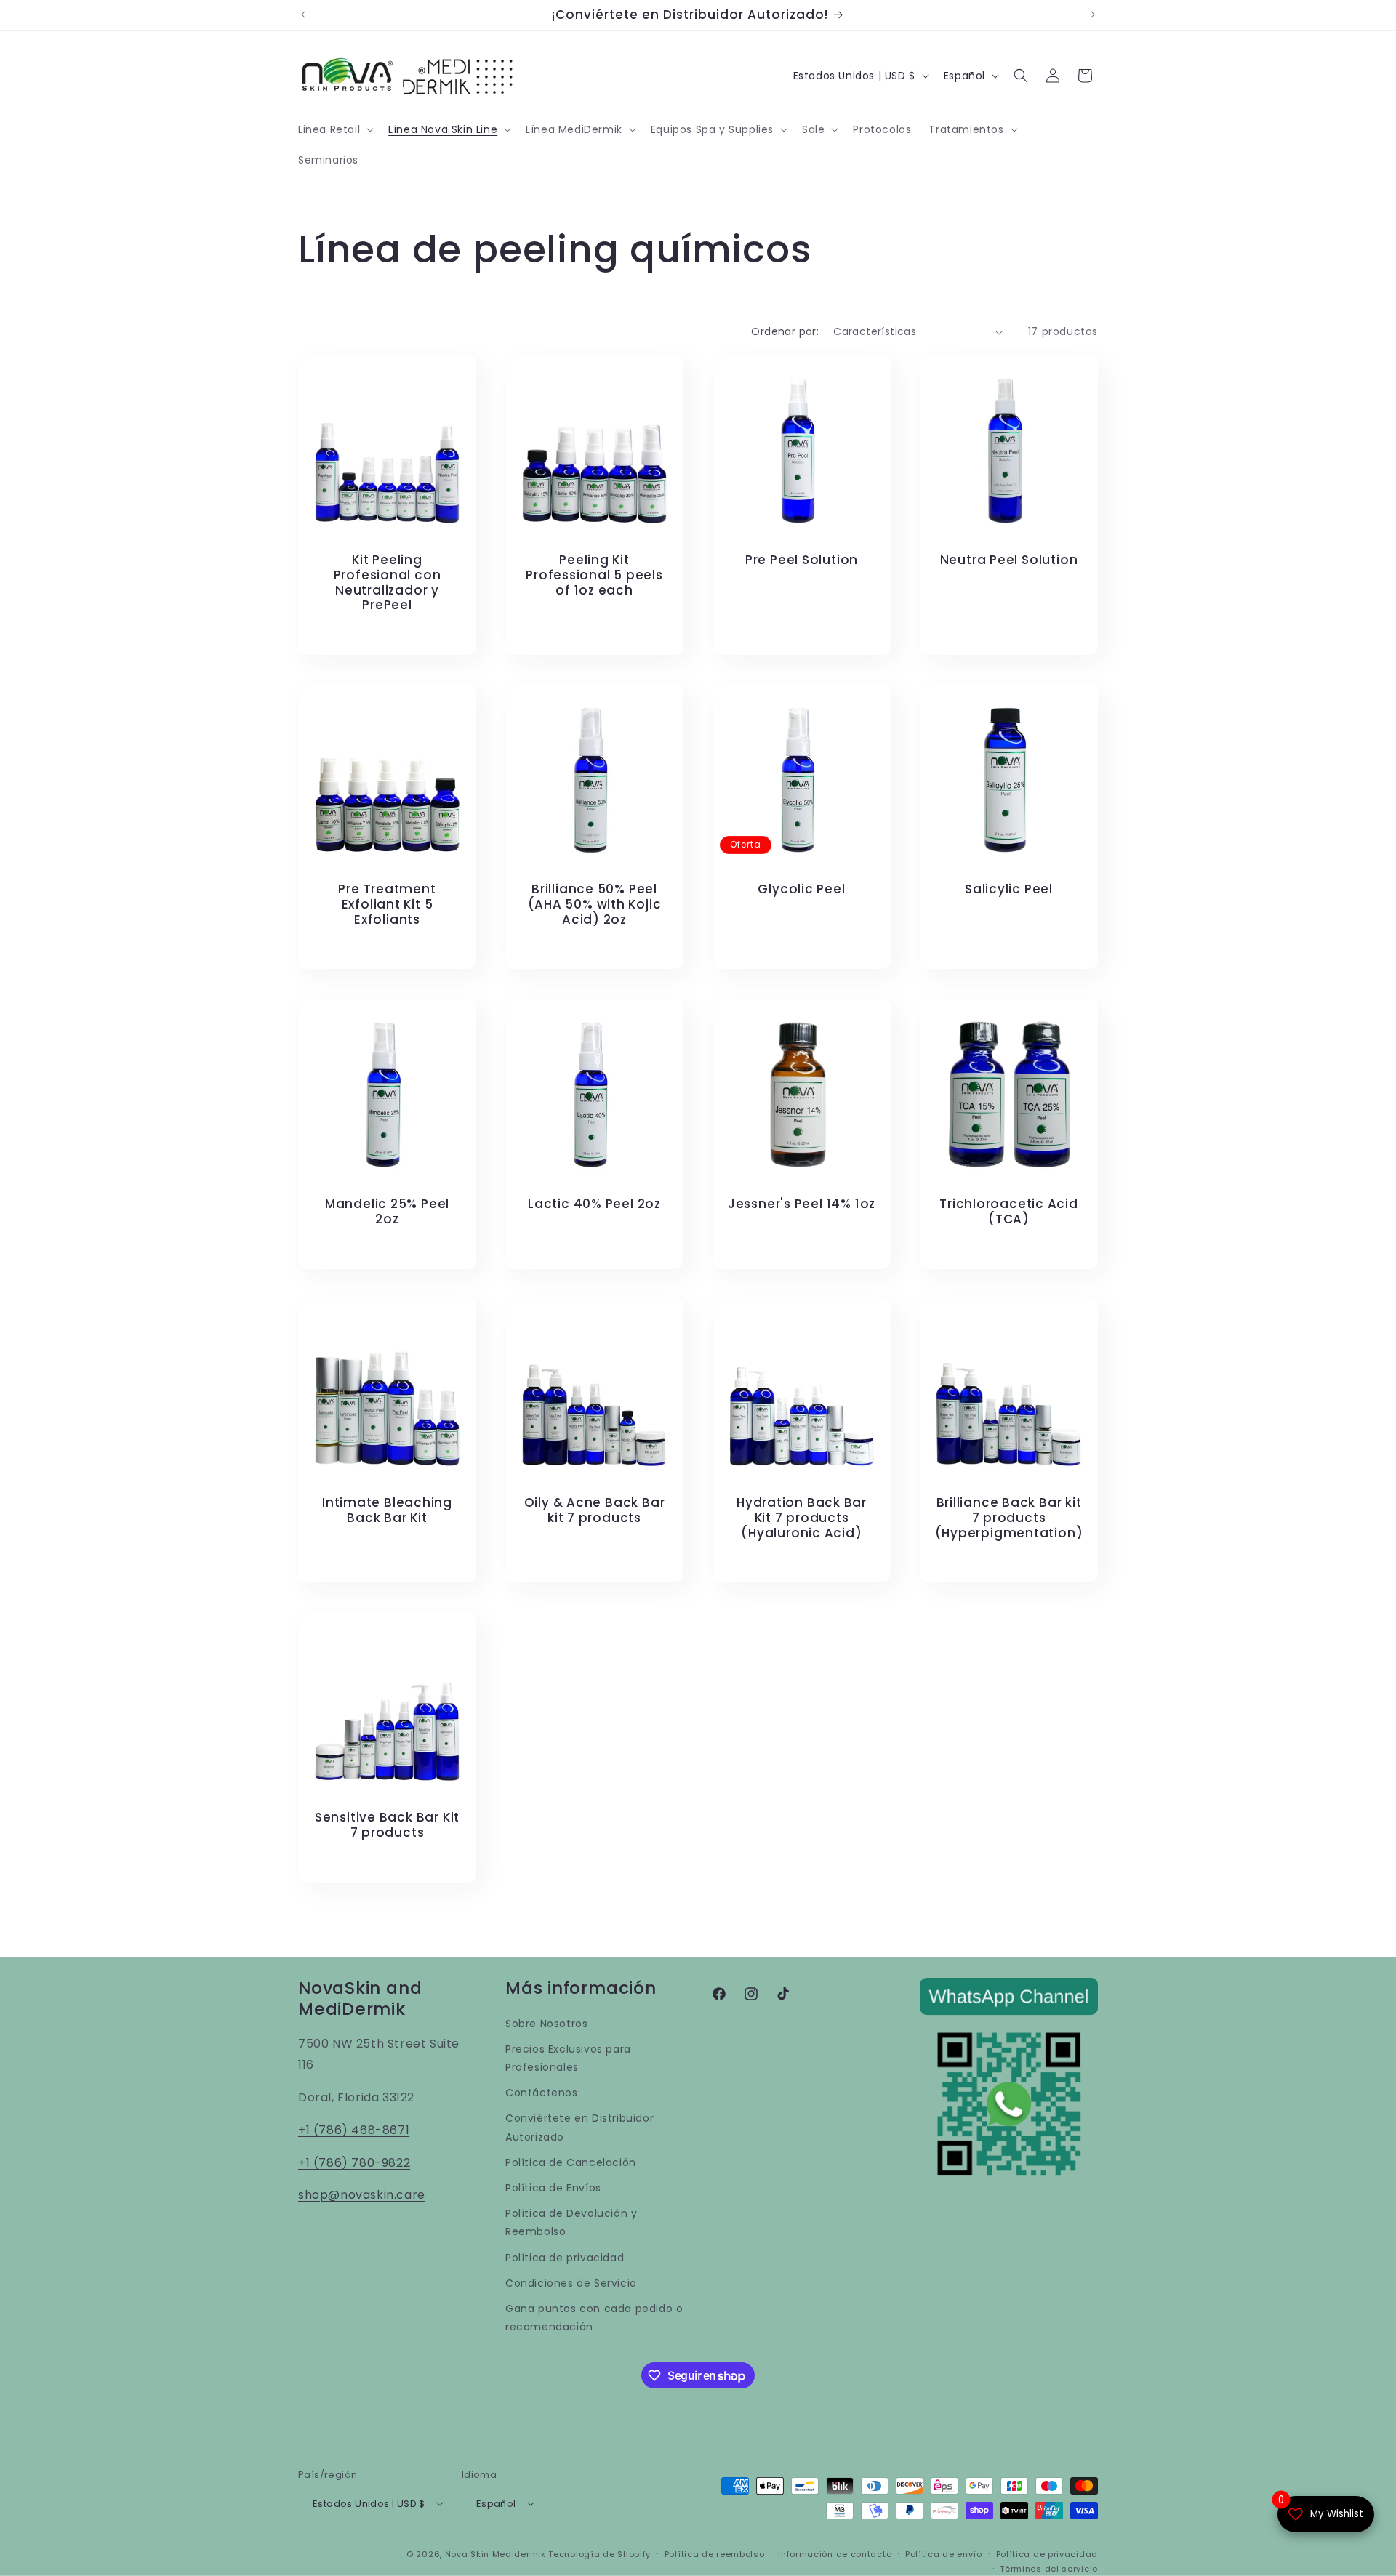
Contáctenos (542, 2093)
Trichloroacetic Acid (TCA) (1009, 1212)
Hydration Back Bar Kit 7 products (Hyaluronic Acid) (802, 1518)
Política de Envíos (553, 2188)
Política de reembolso (715, 2553)
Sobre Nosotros (546, 2024)
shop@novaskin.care (362, 2195)
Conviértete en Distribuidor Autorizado (579, 2128)
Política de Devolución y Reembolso (571, 2223)
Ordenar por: (785, 331)
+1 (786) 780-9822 (354, 2163)
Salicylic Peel (1009, 889)
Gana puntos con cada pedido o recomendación (594, 2318)
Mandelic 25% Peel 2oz (387, 1212)
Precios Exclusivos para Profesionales (568, 2058)
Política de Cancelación (571, 2162)
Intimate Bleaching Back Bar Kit (387, 1510)
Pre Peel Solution (802, 560)
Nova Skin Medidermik (496, 2553)
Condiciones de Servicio (571, 2283)
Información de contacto (835, 2553)
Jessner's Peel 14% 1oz (802, 1204)
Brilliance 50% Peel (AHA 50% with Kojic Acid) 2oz (595, 904)
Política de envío (944, 2553)
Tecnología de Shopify (599, 2553)
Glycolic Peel (801, 889)
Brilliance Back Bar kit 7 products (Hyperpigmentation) (1009, 1518)
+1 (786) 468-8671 (354, 2130)
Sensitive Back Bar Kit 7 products (387, 1825)
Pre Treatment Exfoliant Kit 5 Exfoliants (387, 904)
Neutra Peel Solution (1009, 560)
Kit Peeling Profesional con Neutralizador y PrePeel (388, 583)
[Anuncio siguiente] (1093, 15)
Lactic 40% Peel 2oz (594, 1204)
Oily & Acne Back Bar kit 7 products (595, 1510)
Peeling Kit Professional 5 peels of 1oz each (594, 575)
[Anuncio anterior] (303, 15)
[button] (334, 129)
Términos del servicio (1049, 2568)
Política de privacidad (565, 2258)
